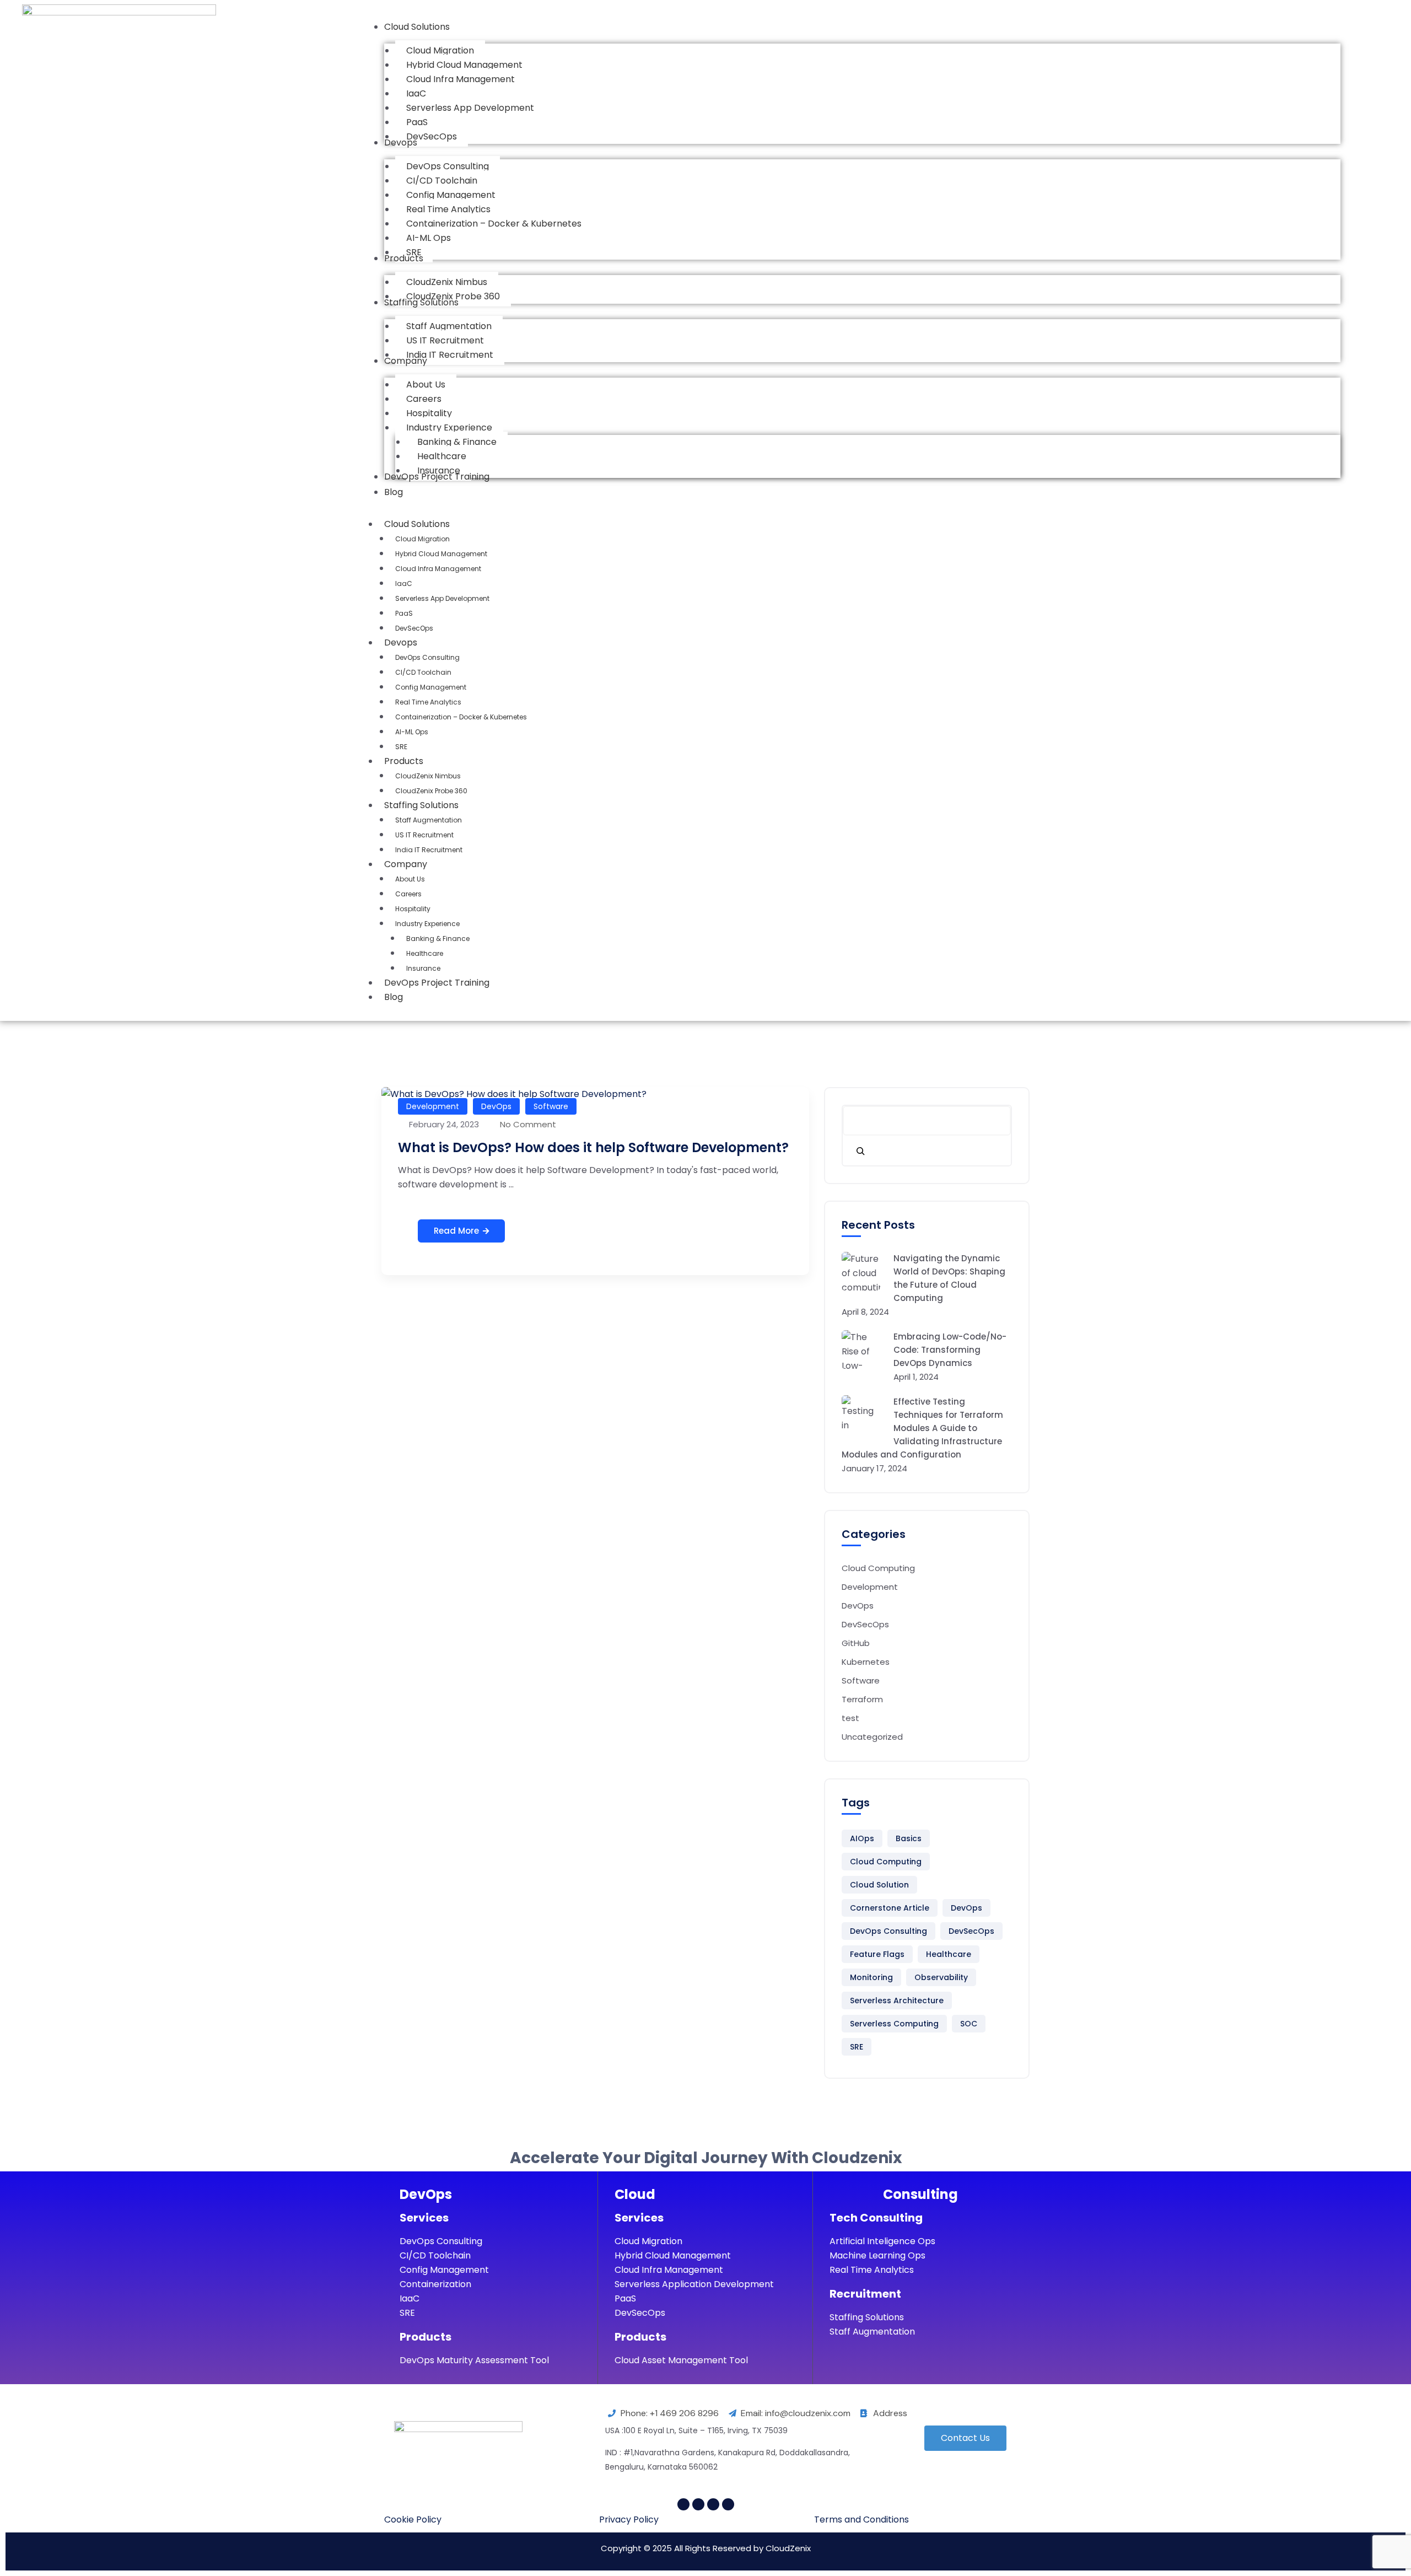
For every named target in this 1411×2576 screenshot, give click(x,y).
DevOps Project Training (437, 983)
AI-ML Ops (412, 732)
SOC (969, 2024)
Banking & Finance (438, 939)
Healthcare (425, 953)
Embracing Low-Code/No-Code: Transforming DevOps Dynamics (950, 1350)
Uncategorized (872, 1737)
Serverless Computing (894, 2024)
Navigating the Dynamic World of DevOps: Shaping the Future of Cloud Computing (949, 1278)
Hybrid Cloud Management (441, 554)
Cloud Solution (879, 1885)
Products (404, 761)
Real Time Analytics (428, 702)
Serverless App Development (442, 598)
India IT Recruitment (429, 850)
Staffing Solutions (421, 805)
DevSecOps (414, 628)
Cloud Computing (878, 1568)
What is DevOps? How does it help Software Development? (593, 1147)
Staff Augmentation (429, 820)
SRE (401, 747)
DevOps (496, 1106)
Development (433, 1106)
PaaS (404, 613)
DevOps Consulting (427, 657)
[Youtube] (698, 2504)
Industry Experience (427, 924)
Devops (401, 642)
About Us (410, 879)
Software (551, 1106)
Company (406, 864)
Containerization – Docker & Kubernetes (461, 717)
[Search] (860, 1150)
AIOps (862, 1838)
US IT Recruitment (424, 835)
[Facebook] (683, 2504)
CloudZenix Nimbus (428, 776)
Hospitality (413, 909)
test (850, 1718)
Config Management (431, 687)
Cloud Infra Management (438, 569)
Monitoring (871, 1977)
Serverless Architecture (897, 2000)
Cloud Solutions (417, 524)
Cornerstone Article (890, 1908)
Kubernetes (866, 1662)
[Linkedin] (713, 2504)
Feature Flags (877, 1954)
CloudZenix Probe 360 (431, 791)
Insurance (423, 968)
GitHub (856, 1643)
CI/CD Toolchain (423, 672)
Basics (909, 1838)
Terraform (862, 1699)
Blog (394, 997)
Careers (408, 894)
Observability (941, 1977)
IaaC (404, 584)
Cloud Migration (422, 539)
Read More (456, 1231)
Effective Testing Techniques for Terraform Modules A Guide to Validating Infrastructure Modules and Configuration (922, 1428)
